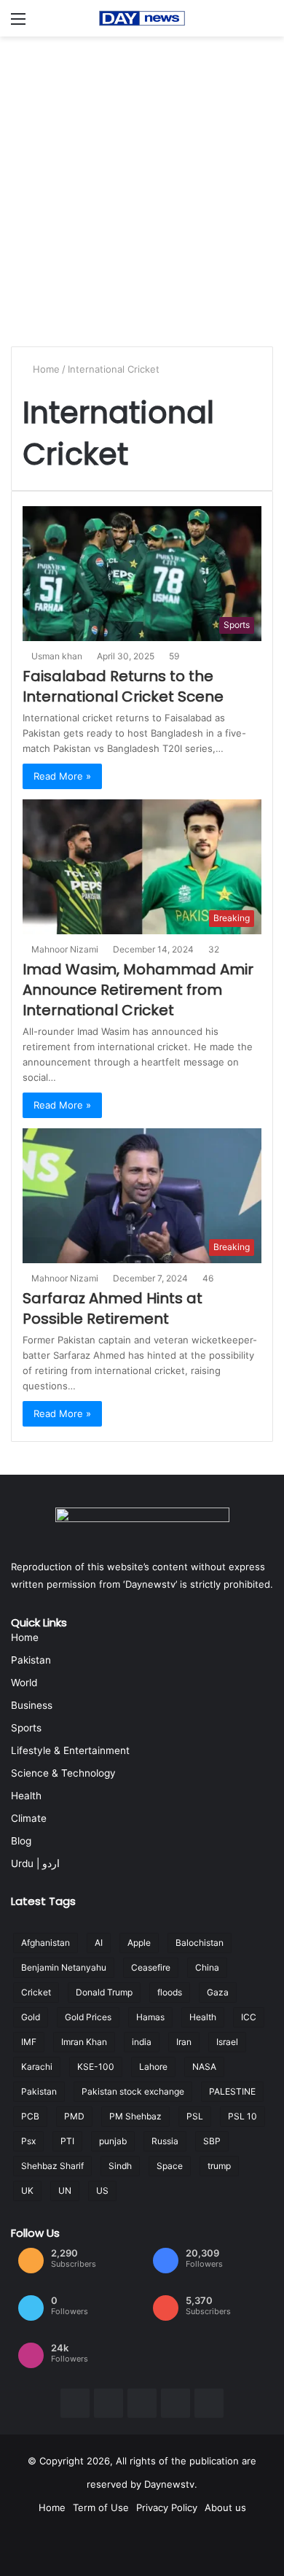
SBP (212, 2141)
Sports (26, 1728)
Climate (29, 1818)
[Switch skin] (266, 24)
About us (225, 2507)
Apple (139, 1943)
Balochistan (200, 1943)
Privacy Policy (167, 2507)
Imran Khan (84, 2042)
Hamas (150, 2017)
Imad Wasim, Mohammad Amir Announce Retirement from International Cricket (138, 990)
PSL (195, 2116)
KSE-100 (96, 2067)
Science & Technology (63, 1773)
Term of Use (101, 2507)
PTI (67, 2141)
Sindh (120, 2166)
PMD (74, 2116)
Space (170, 2166)
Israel (227, 2042)
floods (170, 1992)
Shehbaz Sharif (52, 2166)
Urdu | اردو (35, 1863)
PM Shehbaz (135, 2116)
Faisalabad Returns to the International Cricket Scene (123, 686)
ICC (249, 2017)
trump (219, 2166)
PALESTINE (232, 2091)
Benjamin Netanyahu (64, 1967)
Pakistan (31, 1660)
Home (46, 369)
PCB (30, 2116)
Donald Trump (104, 1992)
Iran (184, 2042)
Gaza (218, 1992)
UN (65, 2191)
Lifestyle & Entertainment (70, 1750)
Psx (28, 2141)
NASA (204, 2067)
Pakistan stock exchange (133, 2091)
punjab (113, 2141)
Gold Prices (88, 2017)
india (142, 2042)
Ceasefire (151, 1967)
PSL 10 (242, 2116)
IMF (29, 2042)
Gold (31, 2017)
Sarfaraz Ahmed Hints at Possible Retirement (113, 1308)
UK (27, 2191)
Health (26, 1796)
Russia (165, 2141)
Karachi (37, 2067)
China (207, 1967)
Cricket (36, 1992)
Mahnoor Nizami (67, 949)
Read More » (62, 776)
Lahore (153, 2067)
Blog (21, 1841)
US (102, 2191)
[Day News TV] (142, 18)
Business (32, 1705)
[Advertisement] (142, 186)
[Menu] (18, 24)
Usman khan (59, 656)
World (24, 1683)
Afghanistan (46, 1943)
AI (99, 1943)
